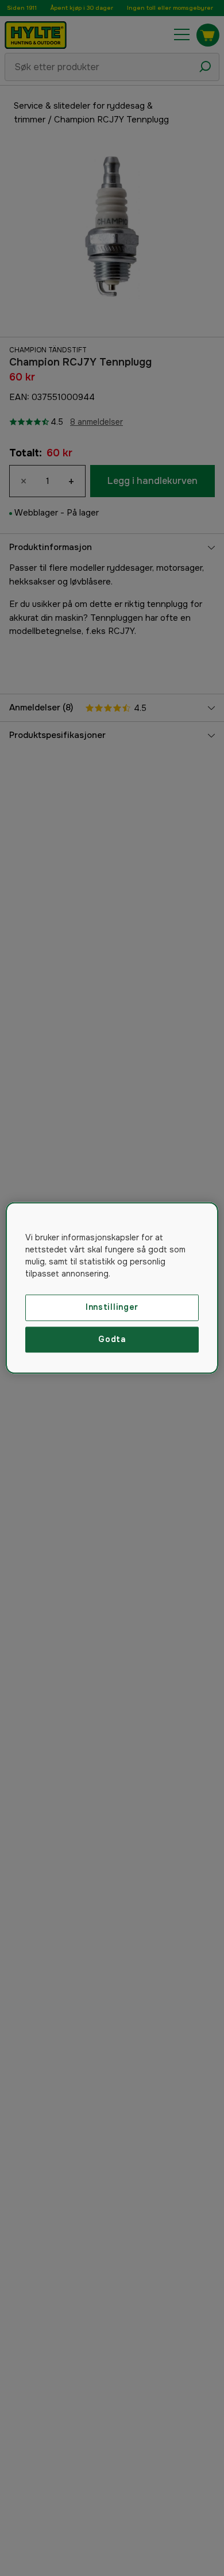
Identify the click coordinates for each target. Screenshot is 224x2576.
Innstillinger (112, 1307)
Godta (112, 1339)
